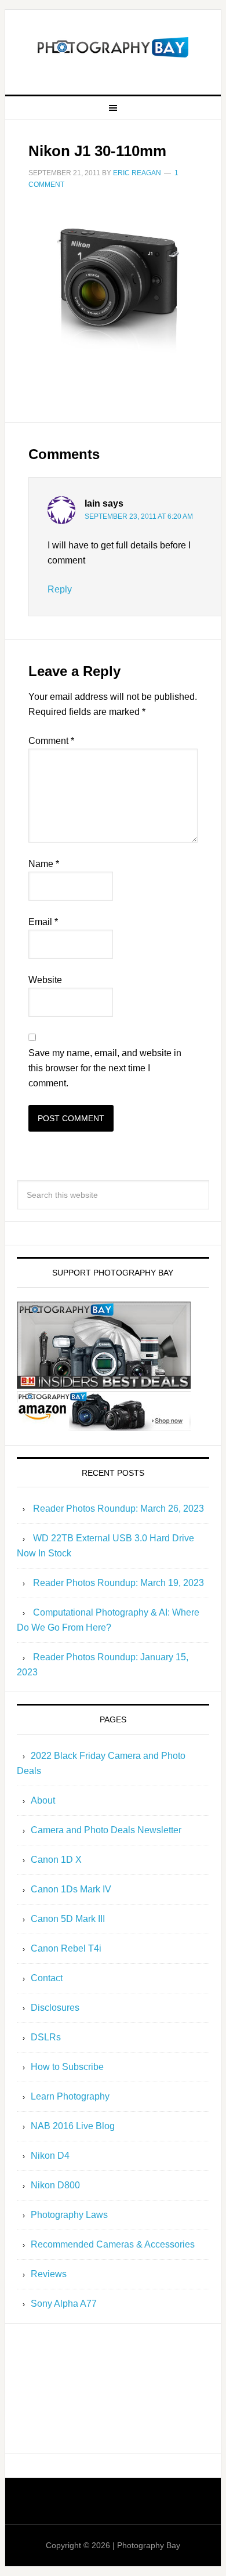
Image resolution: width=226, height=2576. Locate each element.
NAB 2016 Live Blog (73, 2126)
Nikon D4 (50, 2156)
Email (43, 922)
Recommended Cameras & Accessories (113, 2244)
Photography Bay (113, 48)
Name (44, 864)
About (43, 1800)
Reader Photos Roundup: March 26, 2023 (119, 1509)
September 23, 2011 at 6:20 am (139, 516)
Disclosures (55, 2008)
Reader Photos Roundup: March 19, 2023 (119, 1583)
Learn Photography (70, 2096)
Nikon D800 (55, 2185)
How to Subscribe (67, 2067)
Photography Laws (69, 2215)
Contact (47, 1978)
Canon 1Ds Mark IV (71, 1889)
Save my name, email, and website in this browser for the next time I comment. (105, 1068)
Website (45, 980)
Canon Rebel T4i (66, 1948)
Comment (51, 741)
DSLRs (46, 2037)
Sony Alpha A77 (64, 2304)
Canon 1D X (56, 1860)
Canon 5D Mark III (68, 1919)
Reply (60, 589)
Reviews (49, 2274)
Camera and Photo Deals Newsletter (106, 1830)
